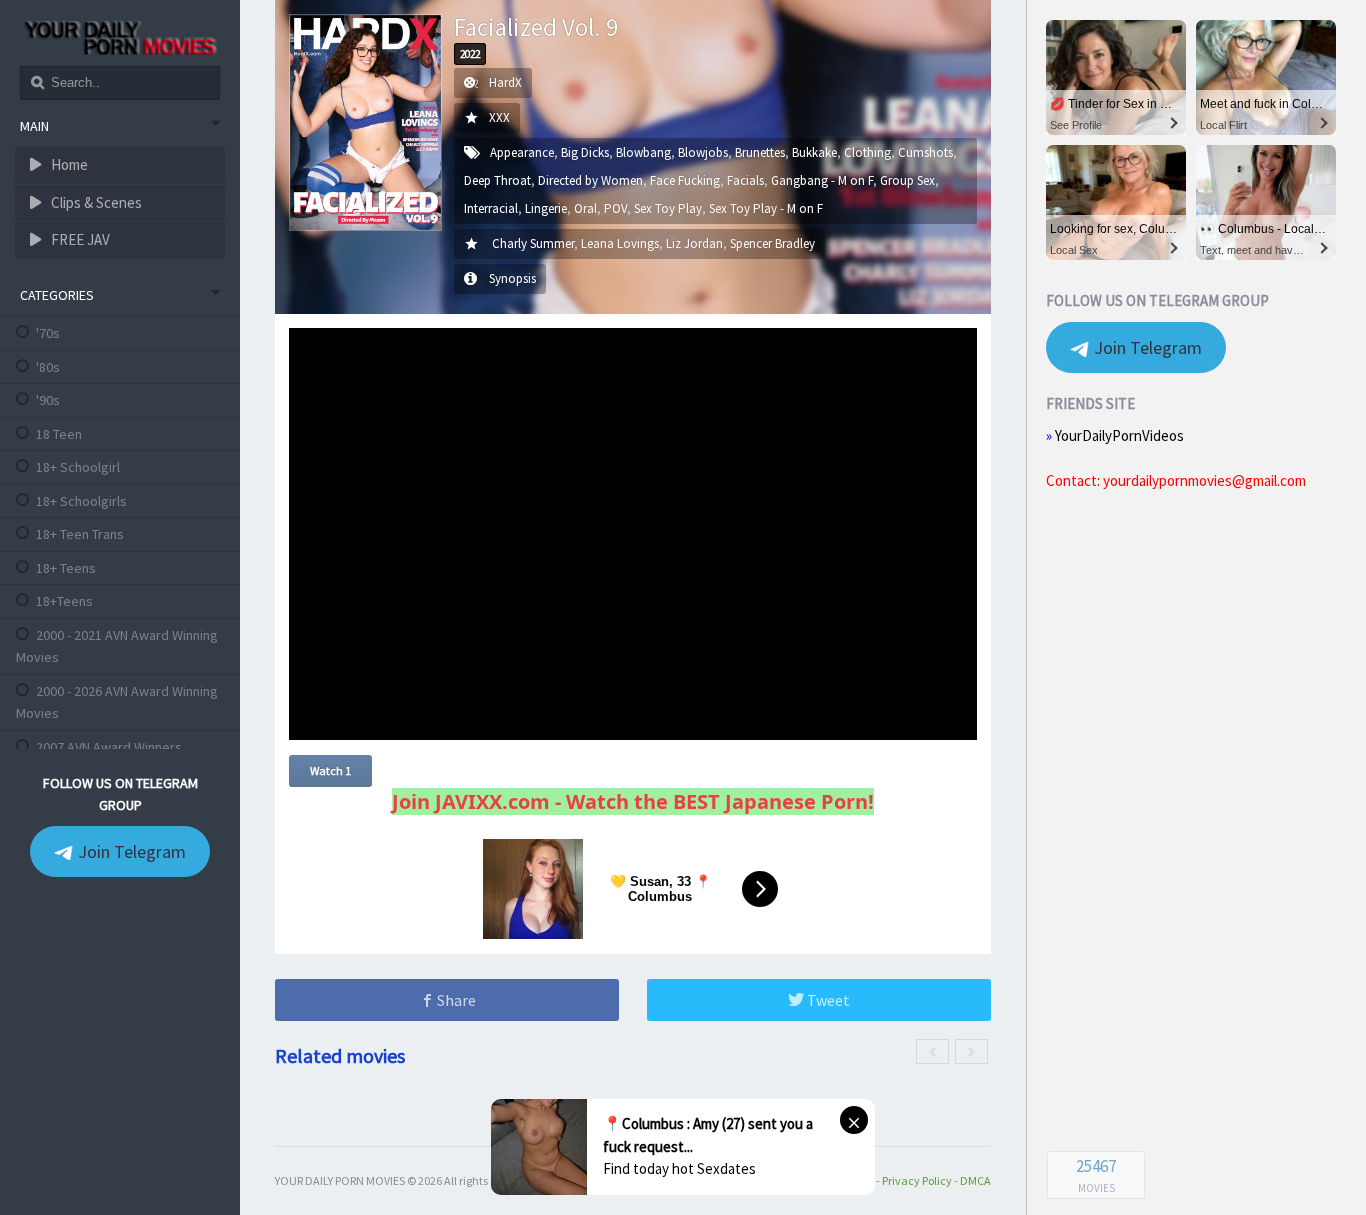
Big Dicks (585, 152)
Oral (585, 208)
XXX (499, 117)
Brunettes (760, 152)
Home (68, 164)
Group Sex (907, 180)
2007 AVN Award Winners (109, 747)
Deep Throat (497, 180)
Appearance (522, 152)
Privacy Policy (917, 1180)
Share (455, 1000)
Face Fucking (685, 180)
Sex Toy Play (668, 208)
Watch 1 (330, 770)
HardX (505, 82)
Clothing (867, 152)
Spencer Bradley (772, 243)
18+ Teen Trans (80, 534)
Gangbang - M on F (822, 180)
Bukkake (814, 152)
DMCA (975, 1180)
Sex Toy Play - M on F (766, 208)
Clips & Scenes (95, 202)
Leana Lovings (620, 243)
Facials (745, 180)
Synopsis (512, 278)
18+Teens (64, 601)
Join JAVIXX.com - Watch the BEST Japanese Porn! (633, 801)
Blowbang (643, 152)
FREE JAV (79, 239)
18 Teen (59, 434)
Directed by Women (590, 180)
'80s (48, 367)
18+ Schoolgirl (78, 467)
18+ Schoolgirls (81, 501)
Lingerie (546, 208)
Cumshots (925, 152)
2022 (470, 54)
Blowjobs (703, 152)
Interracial (491, 208)
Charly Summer (533, 243)
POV (615, 208)
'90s (48, 400)
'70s (48, 333)
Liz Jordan (694, 243)
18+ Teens (66, 568)
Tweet (827, 1000)
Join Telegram (130, 851)
